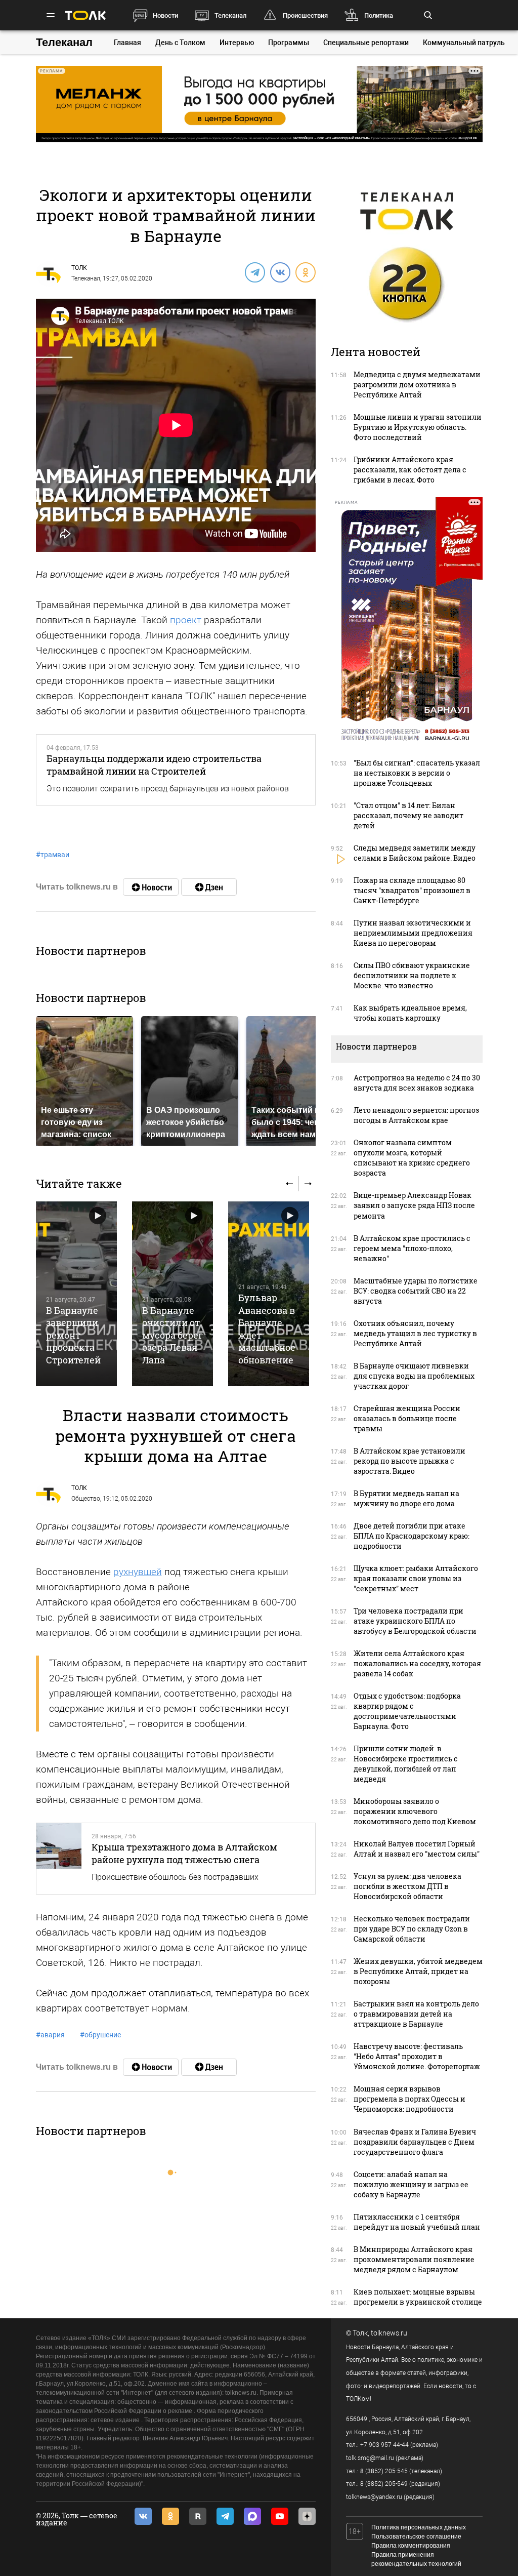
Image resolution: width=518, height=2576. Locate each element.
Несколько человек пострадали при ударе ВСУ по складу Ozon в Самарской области (412, 1929)
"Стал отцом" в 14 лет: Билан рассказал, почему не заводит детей (408, 815)
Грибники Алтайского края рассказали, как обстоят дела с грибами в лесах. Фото (410, 470)
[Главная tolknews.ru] (85, 15)
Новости (165, 15)
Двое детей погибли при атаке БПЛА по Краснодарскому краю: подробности (412, 1536)
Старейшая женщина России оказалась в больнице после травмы (407, 1418)
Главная (127, 43)
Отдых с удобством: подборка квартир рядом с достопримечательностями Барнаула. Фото (407, 1711)
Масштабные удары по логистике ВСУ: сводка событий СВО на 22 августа (416, 1291)
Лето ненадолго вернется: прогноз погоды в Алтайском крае (416, 1115)
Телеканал (230, 15)
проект (186, 620)
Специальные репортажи (366, 43)
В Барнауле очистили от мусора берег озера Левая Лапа (172, 1335)
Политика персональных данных (419, 2527)
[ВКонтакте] (280, 272)
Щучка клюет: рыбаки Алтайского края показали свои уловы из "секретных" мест (416, 1578)
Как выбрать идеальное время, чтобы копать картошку (410, 1013)
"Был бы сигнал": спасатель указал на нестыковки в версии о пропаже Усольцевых (417, 773)
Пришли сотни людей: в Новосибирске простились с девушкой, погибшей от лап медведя (406, 1764)
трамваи (53, 855)
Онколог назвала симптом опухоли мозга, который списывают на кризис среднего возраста (412, 1158)
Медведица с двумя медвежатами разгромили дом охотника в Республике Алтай (417, 385)
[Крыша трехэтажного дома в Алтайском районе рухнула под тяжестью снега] (59, 1858)
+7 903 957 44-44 (384, 2445)
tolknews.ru (389, 2333)
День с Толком (180, 43)
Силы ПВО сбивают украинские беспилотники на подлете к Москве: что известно (412, 975)
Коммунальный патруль (464, 43)
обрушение (100, 2035)
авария (50, 2035)
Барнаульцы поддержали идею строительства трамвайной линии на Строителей (154, 764)
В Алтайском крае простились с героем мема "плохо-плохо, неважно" (412, 1248)
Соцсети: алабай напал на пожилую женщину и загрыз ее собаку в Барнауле (411, 2184)
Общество (86, 1499)
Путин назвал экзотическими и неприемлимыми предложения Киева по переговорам (413, 933)
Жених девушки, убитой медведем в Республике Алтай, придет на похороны (418, 1971)
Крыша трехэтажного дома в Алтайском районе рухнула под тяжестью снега (184, 1853)
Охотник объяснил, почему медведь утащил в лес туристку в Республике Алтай (415, 1333)
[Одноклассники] (305, 272)
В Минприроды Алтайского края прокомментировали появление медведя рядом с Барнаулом (414, 2259)
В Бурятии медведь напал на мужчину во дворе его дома (406, 1498)
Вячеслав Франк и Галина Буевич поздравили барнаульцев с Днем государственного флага (415, 2142)
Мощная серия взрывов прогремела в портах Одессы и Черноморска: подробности (409, 2099)
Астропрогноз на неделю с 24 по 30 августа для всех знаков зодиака (417, 1083)
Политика (379, 15)
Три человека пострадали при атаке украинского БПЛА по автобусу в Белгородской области (415, 1621)
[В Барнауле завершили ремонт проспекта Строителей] (76, 1294)
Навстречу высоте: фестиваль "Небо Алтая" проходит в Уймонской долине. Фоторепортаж (417, 2056)
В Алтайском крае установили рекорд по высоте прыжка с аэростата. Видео (409, 1461)
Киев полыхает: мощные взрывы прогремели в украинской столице (418, 2297)
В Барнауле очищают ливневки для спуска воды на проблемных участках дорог (414, 1376)
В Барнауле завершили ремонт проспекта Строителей (73, 1335)
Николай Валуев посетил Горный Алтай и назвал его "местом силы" (417, 1849)
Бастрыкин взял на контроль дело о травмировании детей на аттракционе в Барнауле (416, 2014)
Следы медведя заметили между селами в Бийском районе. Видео (415, 853)
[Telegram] (254, 272)
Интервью (237, 43)
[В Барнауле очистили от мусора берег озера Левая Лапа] (172, 1294)
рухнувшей (138, 1572)
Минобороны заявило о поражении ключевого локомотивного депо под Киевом (415, 1811)
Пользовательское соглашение (416, 2537)
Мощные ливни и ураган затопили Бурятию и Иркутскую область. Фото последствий (418, 427)
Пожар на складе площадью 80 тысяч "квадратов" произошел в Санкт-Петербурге (412, 890)
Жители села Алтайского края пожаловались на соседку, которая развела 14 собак (417, 1663)
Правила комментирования (411, 2546)
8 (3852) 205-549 (384, 2484)
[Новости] (151, 887)
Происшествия (305, 15)
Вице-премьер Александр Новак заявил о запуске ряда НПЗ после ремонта (414, 1205)
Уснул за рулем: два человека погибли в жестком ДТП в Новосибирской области (407, 1886)
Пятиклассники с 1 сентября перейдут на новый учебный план (417, 2222)
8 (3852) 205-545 (384, 2471)
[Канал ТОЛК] (209, 887)
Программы (289, 43)
